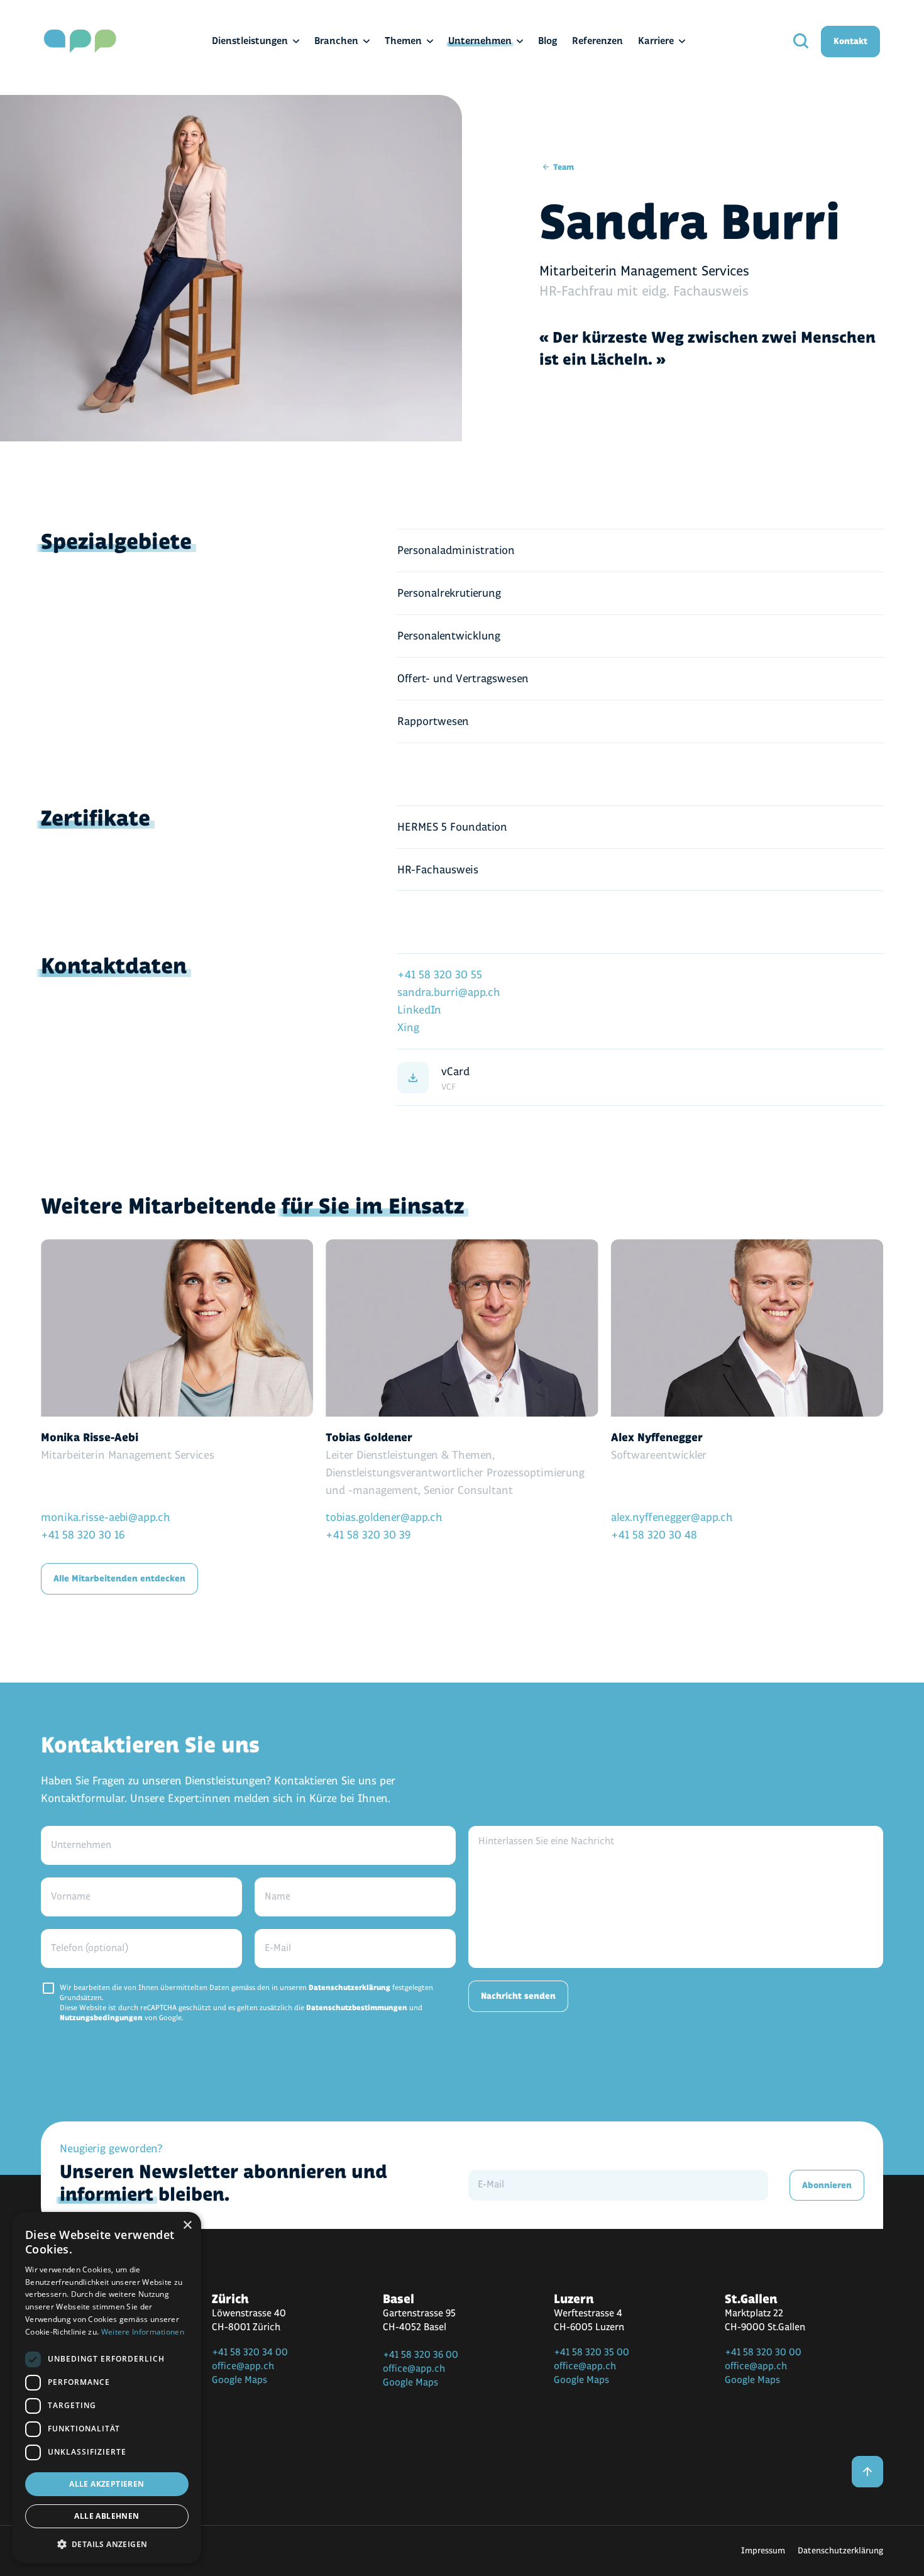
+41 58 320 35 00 (591, 2352)
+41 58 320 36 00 (421, 2355)
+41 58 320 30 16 (83, 1535)
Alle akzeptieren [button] (107, 2484)
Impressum (763, 2551)
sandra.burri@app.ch (449, 992)
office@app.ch (243, 2366)
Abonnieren (827, 2185)
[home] (80, 41)
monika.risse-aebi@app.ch (106, 1517)
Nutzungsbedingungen (101, 2018)
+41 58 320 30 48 (654, 1535)
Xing (408, 1028)
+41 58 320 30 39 (368, 1535)
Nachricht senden (518, 1996)
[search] (801, 41)
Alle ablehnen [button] (107, 2516)
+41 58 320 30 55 (440, 975)
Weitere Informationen (143, 2332)
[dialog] (107, 2388)
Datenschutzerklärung (349, 1988)
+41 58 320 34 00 (250, 2352)
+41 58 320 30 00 (763, 2352)
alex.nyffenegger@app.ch (672, 1517)
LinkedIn (419, 1010)
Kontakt (850, 41)
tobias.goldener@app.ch (384, 1517)
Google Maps (239, 2380)
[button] (107, 2544)
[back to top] (867, 2472)
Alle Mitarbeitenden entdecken (119, 1578)
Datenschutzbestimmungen (357, 2008)
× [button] (187, 2225)
